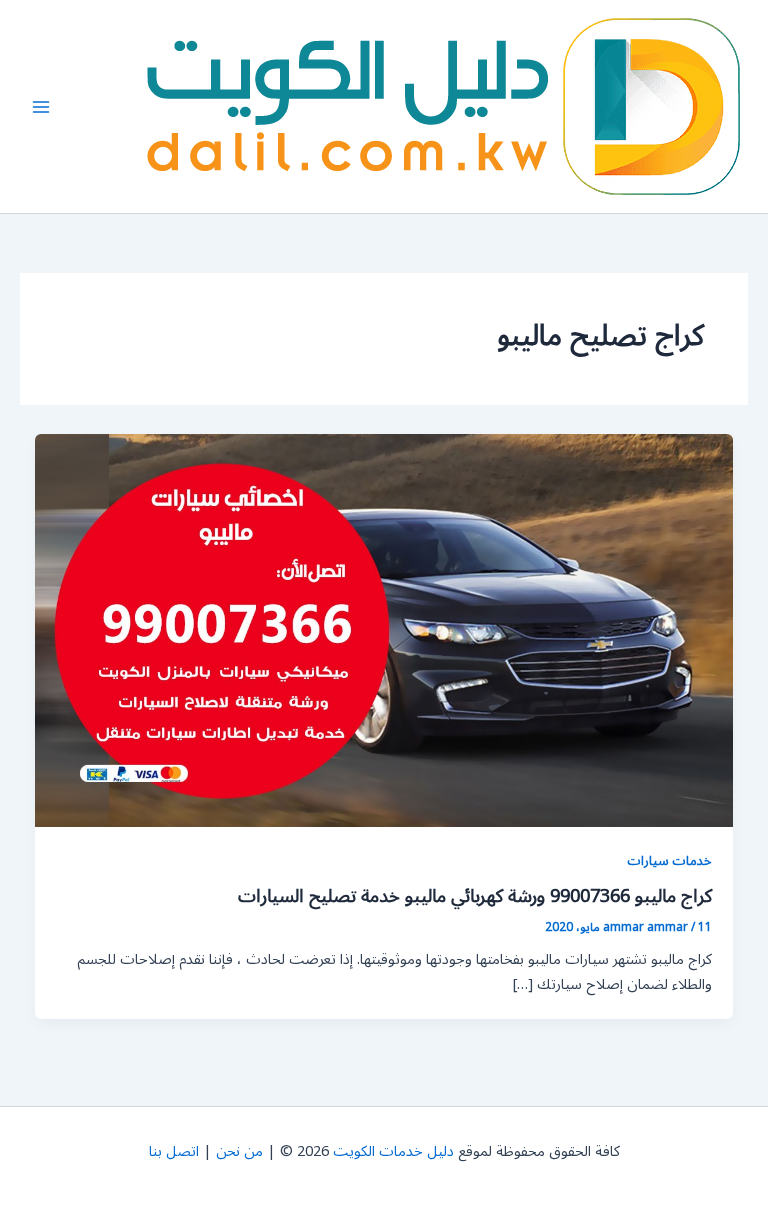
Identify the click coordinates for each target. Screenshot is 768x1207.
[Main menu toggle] (41, 107)
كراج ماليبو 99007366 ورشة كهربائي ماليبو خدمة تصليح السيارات (475, 896)
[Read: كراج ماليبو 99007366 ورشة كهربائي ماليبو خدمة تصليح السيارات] (384, 630)
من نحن (239, 1151)
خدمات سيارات (669, 860)
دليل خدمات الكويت (393, 1151)
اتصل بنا (174, 1151)
